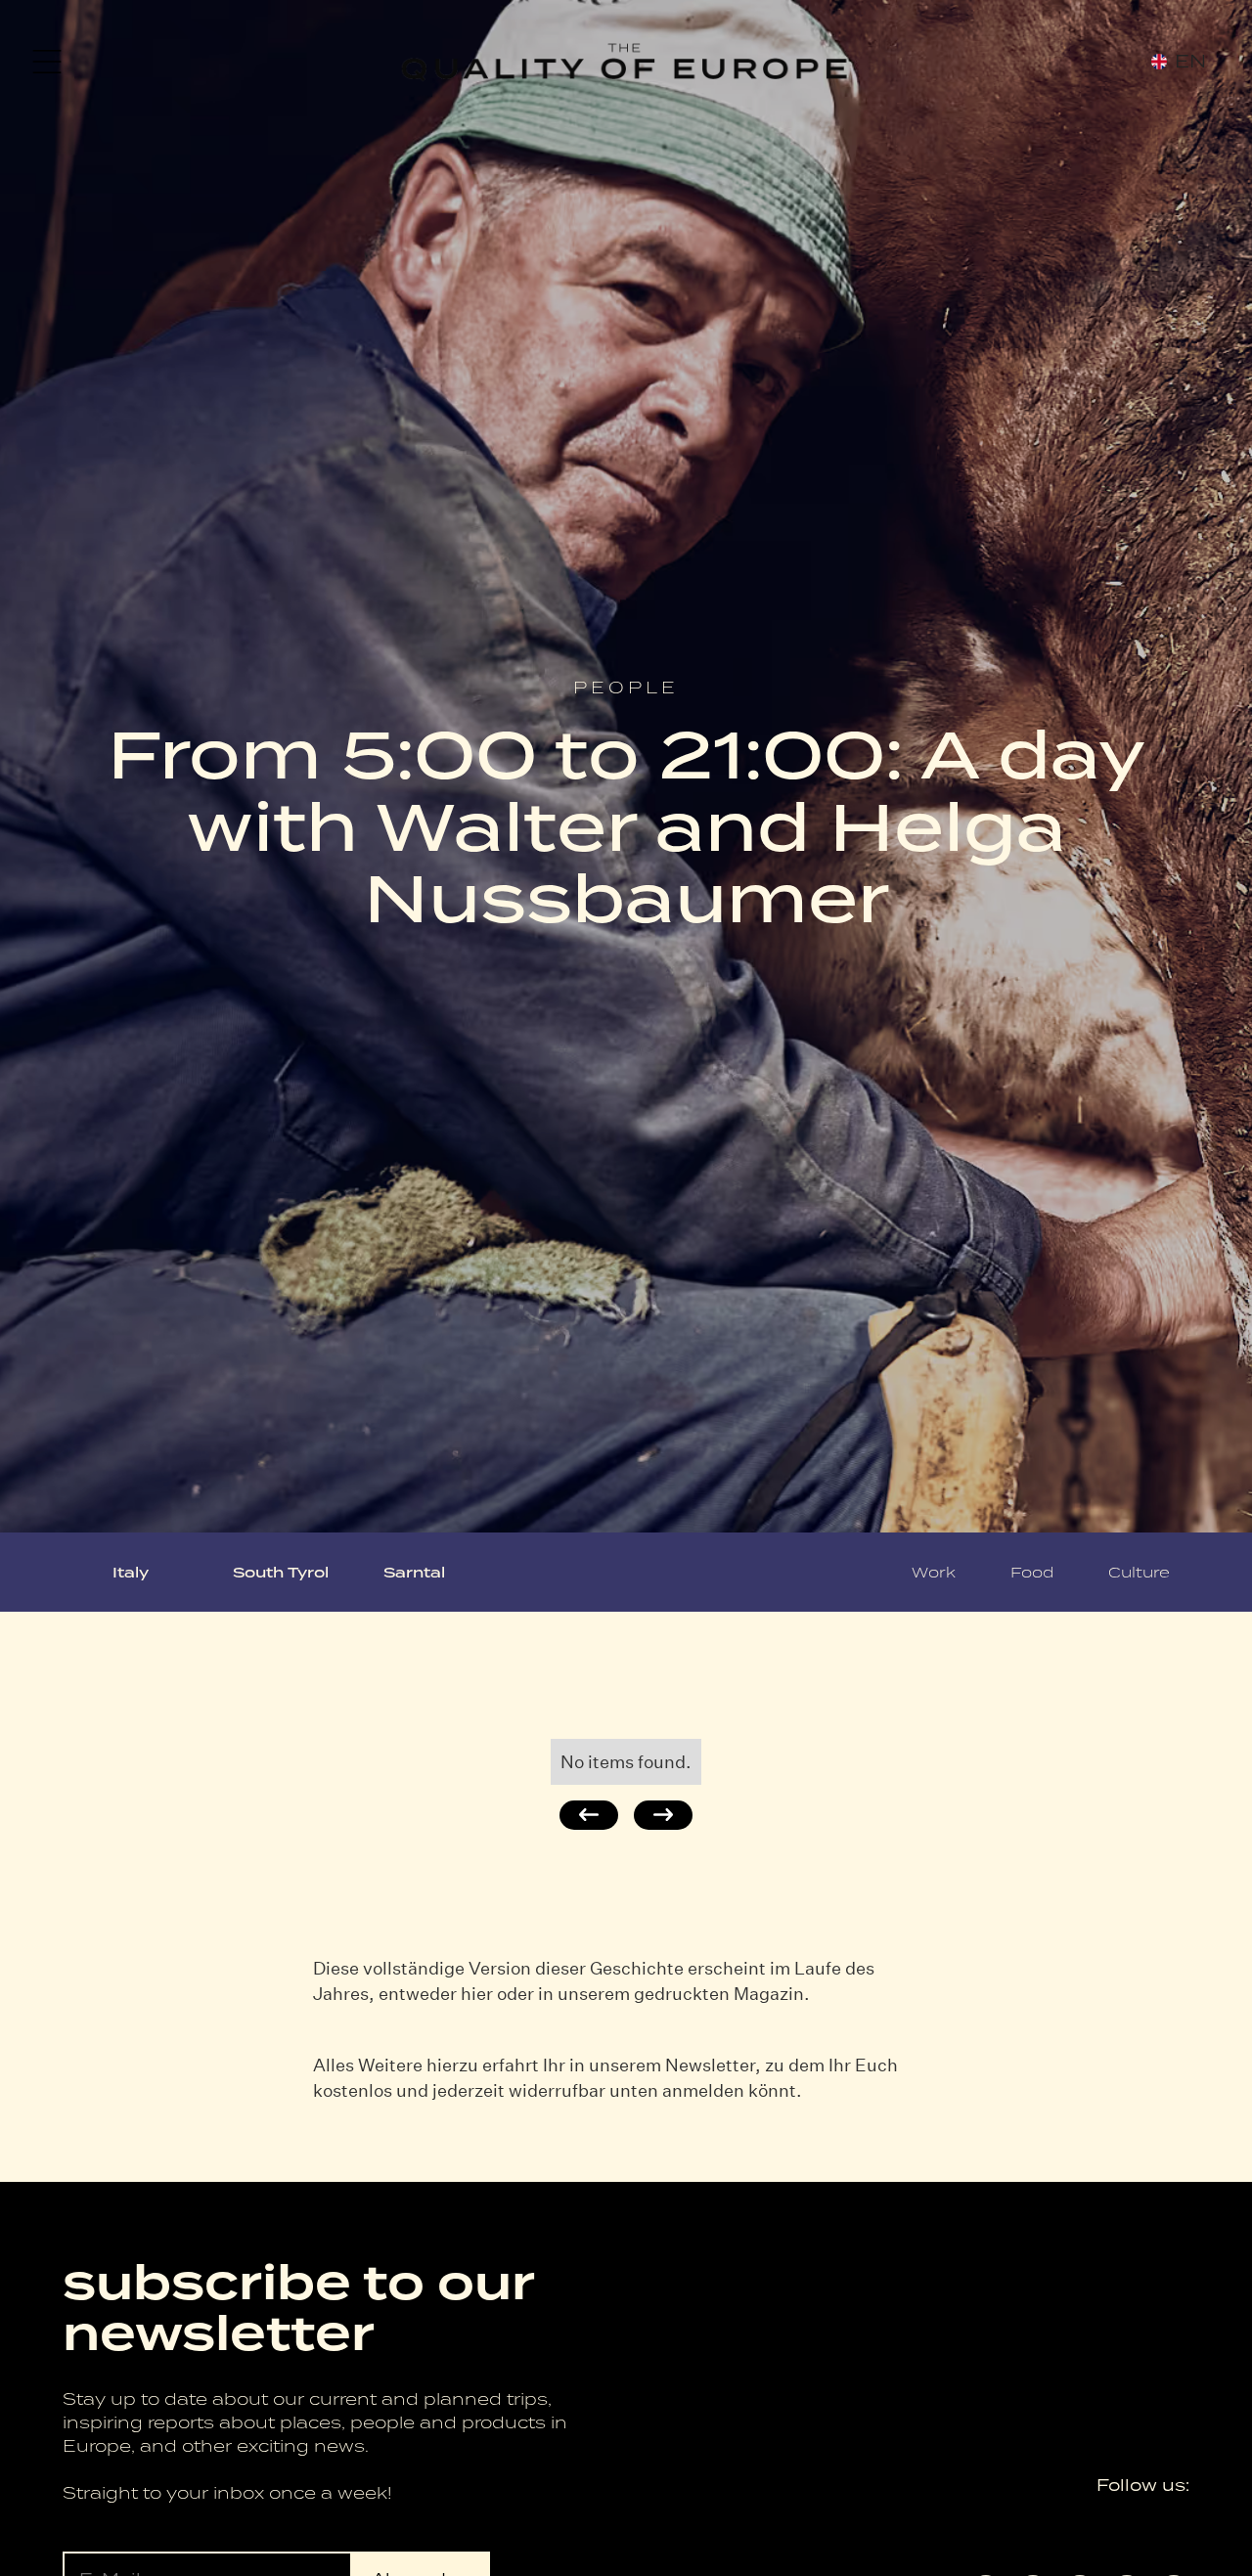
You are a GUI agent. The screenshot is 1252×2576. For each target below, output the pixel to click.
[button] (47, 62)
